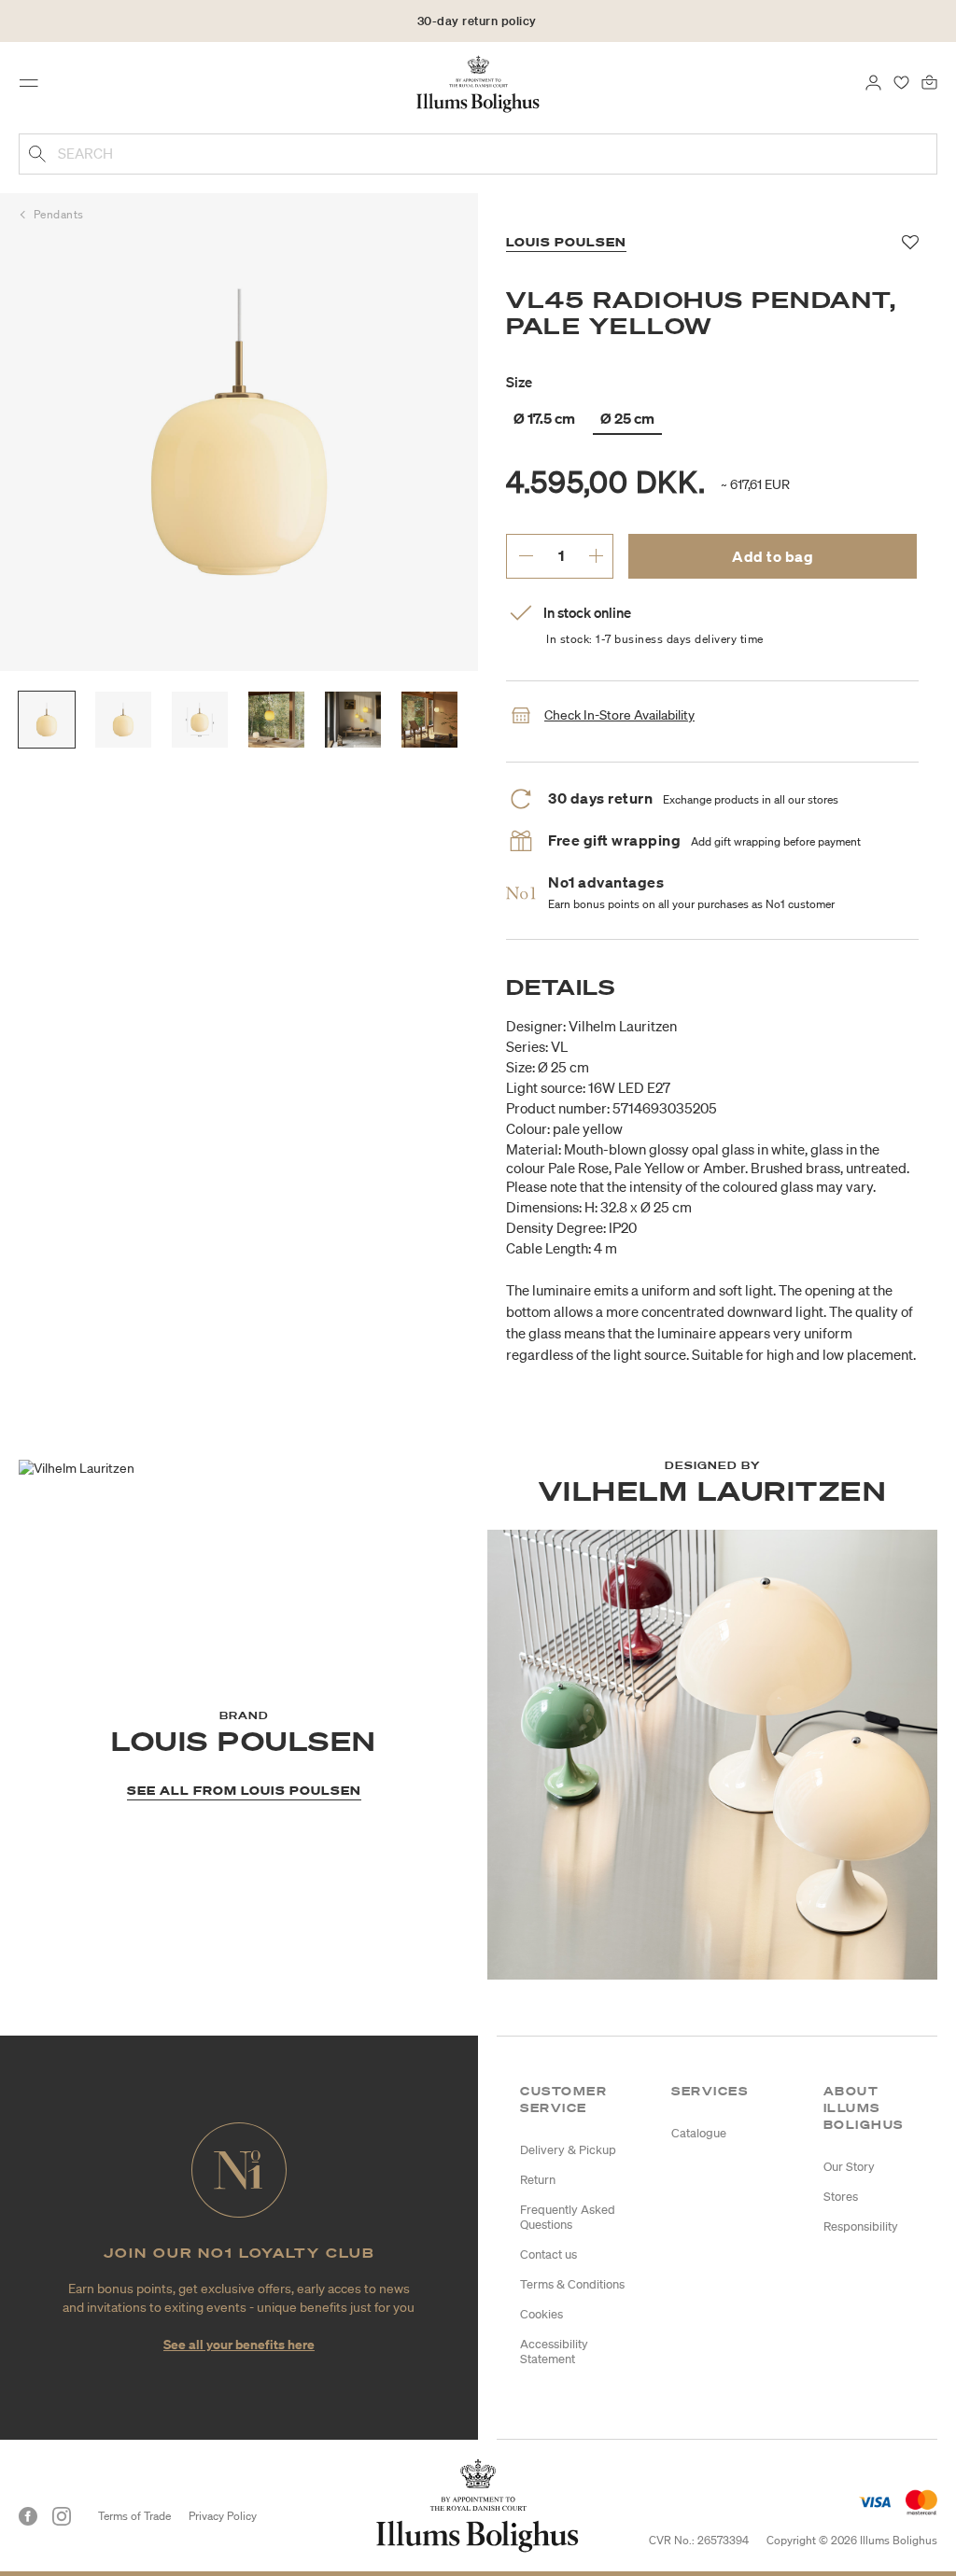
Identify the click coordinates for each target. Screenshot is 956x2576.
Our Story (849, 2167)
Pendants (59, 214)
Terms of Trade (134, 2516)
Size (519, 382)
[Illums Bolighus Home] (478, 83)
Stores (841, 2197)
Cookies (541, 2314)
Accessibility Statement (554, 2352)
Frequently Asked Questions (568, 2217)
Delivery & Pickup (568, 2150)
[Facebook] (28, 2516)
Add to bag (773, 556)
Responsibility (861, 2226)
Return (538, 2180)
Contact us (548, 2254)
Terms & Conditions (572, 2284)
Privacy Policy (223, 2516)
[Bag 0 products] (929, 81)
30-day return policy (477, 21)
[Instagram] (62, 2516)
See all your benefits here (239, 2344)
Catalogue (699, 2133)
